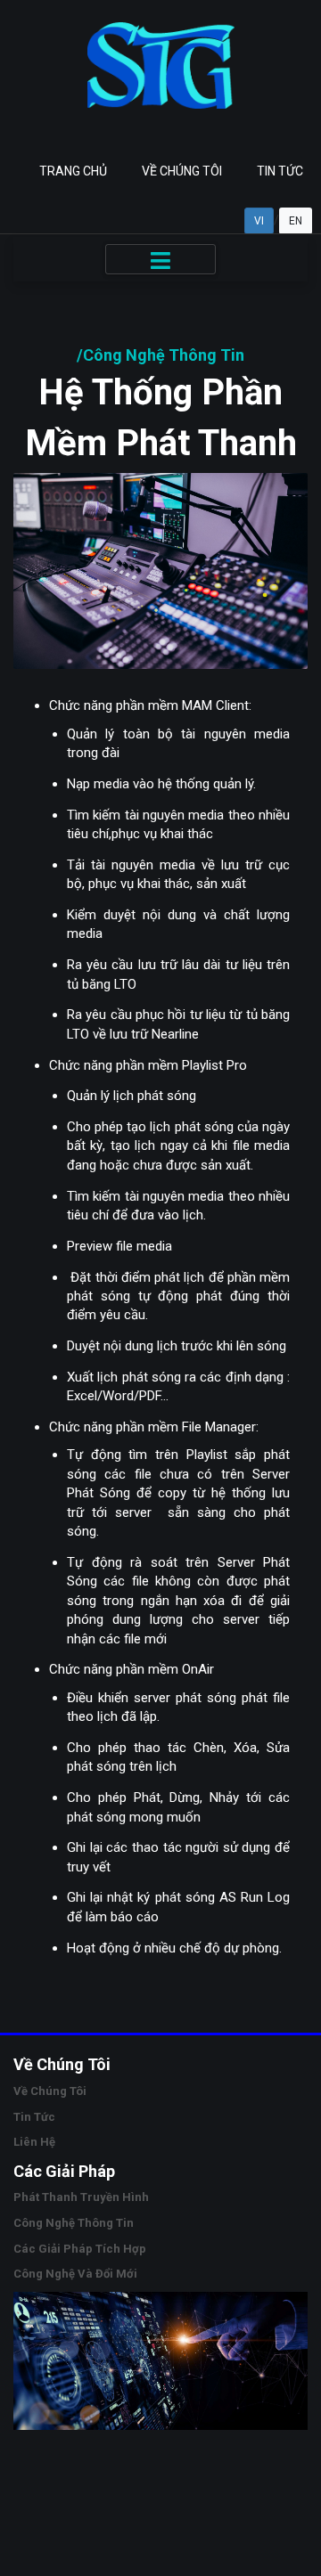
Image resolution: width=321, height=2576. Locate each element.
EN (296, 221)
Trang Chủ (73, 171)
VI (259, 221)
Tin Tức (280, 171)
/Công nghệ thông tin (160, 355)
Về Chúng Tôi (182, 171)
